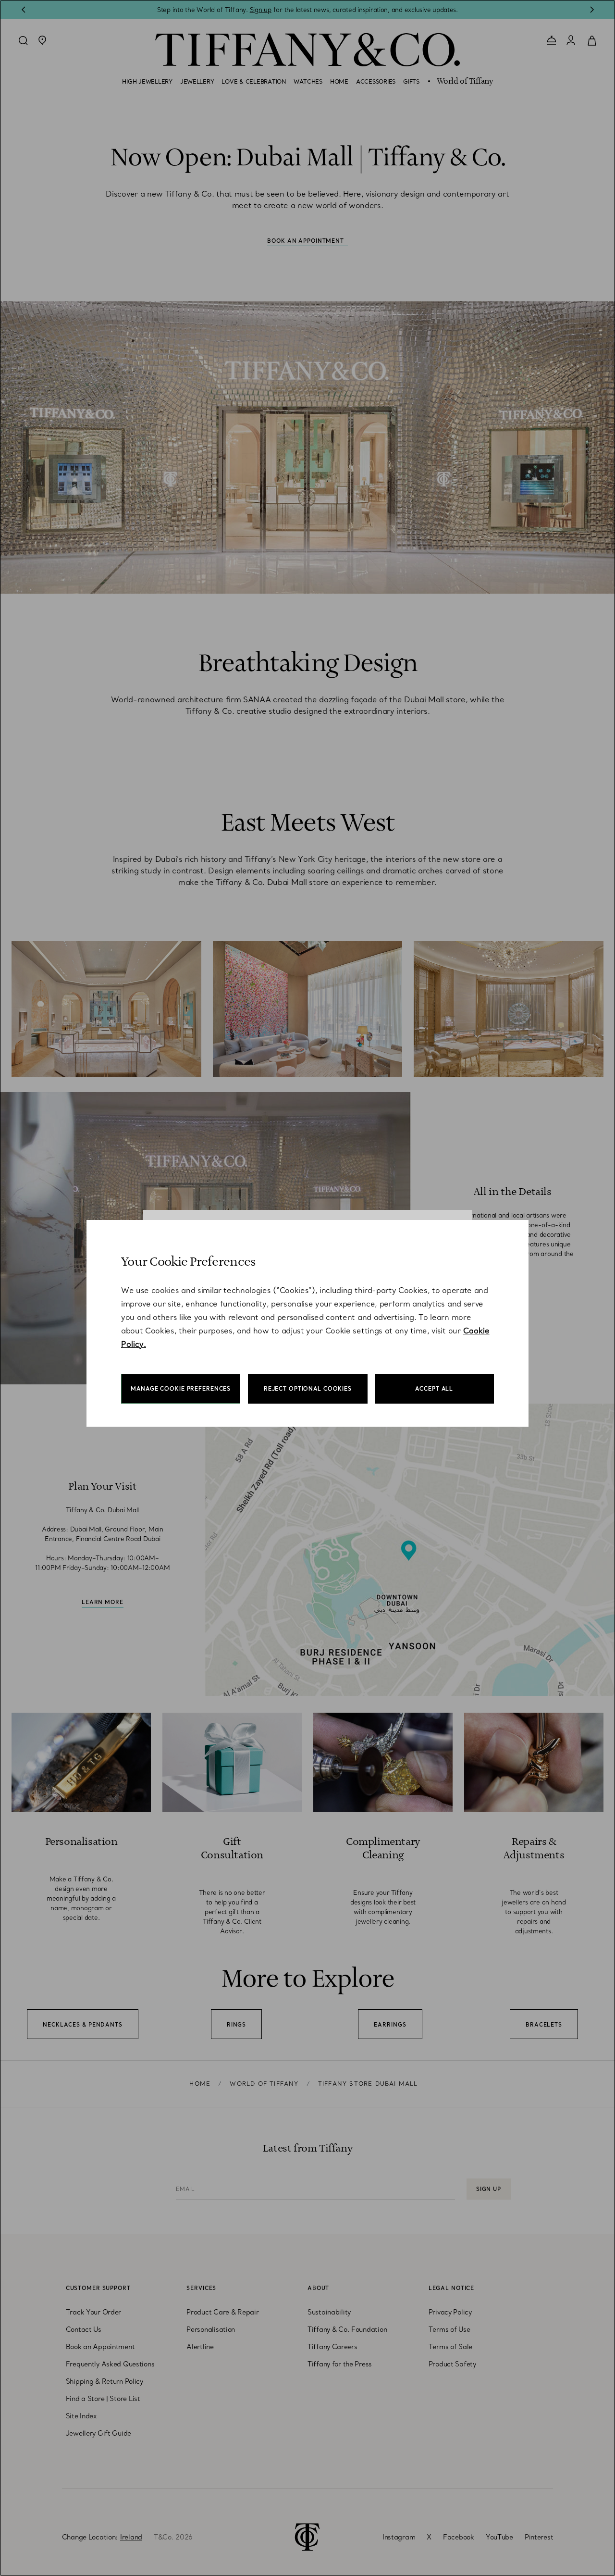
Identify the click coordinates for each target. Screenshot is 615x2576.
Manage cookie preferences (181, 1389)
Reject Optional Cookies (308, 1389)
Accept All (434, 1389)
